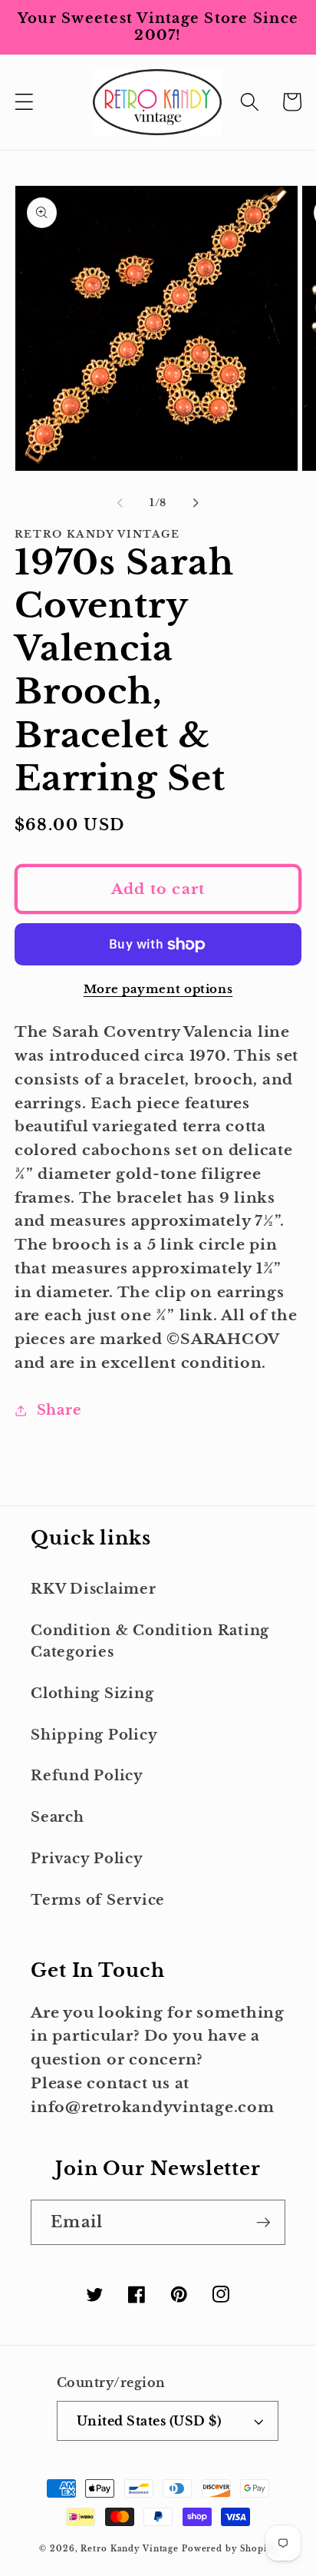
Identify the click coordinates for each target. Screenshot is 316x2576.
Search (58, 1817)
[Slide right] (196, 503)
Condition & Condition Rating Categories (150, 1642)
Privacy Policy (87, 1859)
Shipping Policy (94, 1735)
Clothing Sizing (92, 1694)
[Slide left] (120, 503)
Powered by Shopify (229, 2549)
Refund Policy (87, 1776)
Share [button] (59, 1410)
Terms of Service (98, 1900)
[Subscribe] (263, 2222)
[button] (24, 102)
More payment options (158, 989)
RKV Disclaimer (94, 1589)
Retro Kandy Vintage (130, 2549)
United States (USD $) (149, 2421)
